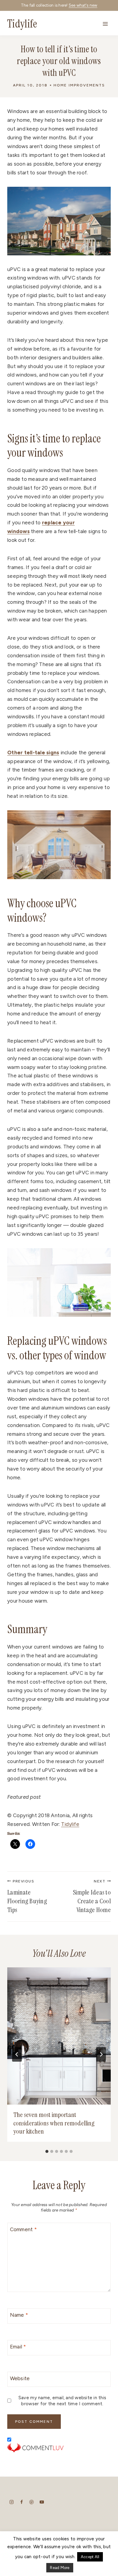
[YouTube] (42, 2502)
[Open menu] (105, 24)
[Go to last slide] (17, 2054)
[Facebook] (22, 2502)
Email (18, 2347)
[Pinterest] (32, 2502)
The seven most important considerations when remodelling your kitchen (54, 2123)
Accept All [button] (90, 2557)
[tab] (47, 2151)
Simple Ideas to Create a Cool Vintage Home (92, 1897)
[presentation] (59, 2036)
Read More (60, 2568)
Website (20, 2378)
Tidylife (70, 1824)
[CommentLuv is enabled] (59, 2448)
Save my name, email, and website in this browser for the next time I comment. (62, 2401)
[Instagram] (12, 2502)
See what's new (83, 5)
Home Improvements (79, 85)
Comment (23, 2229)
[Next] (101, 2054)
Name (19, 2315)
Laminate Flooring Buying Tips (27, 1897)
